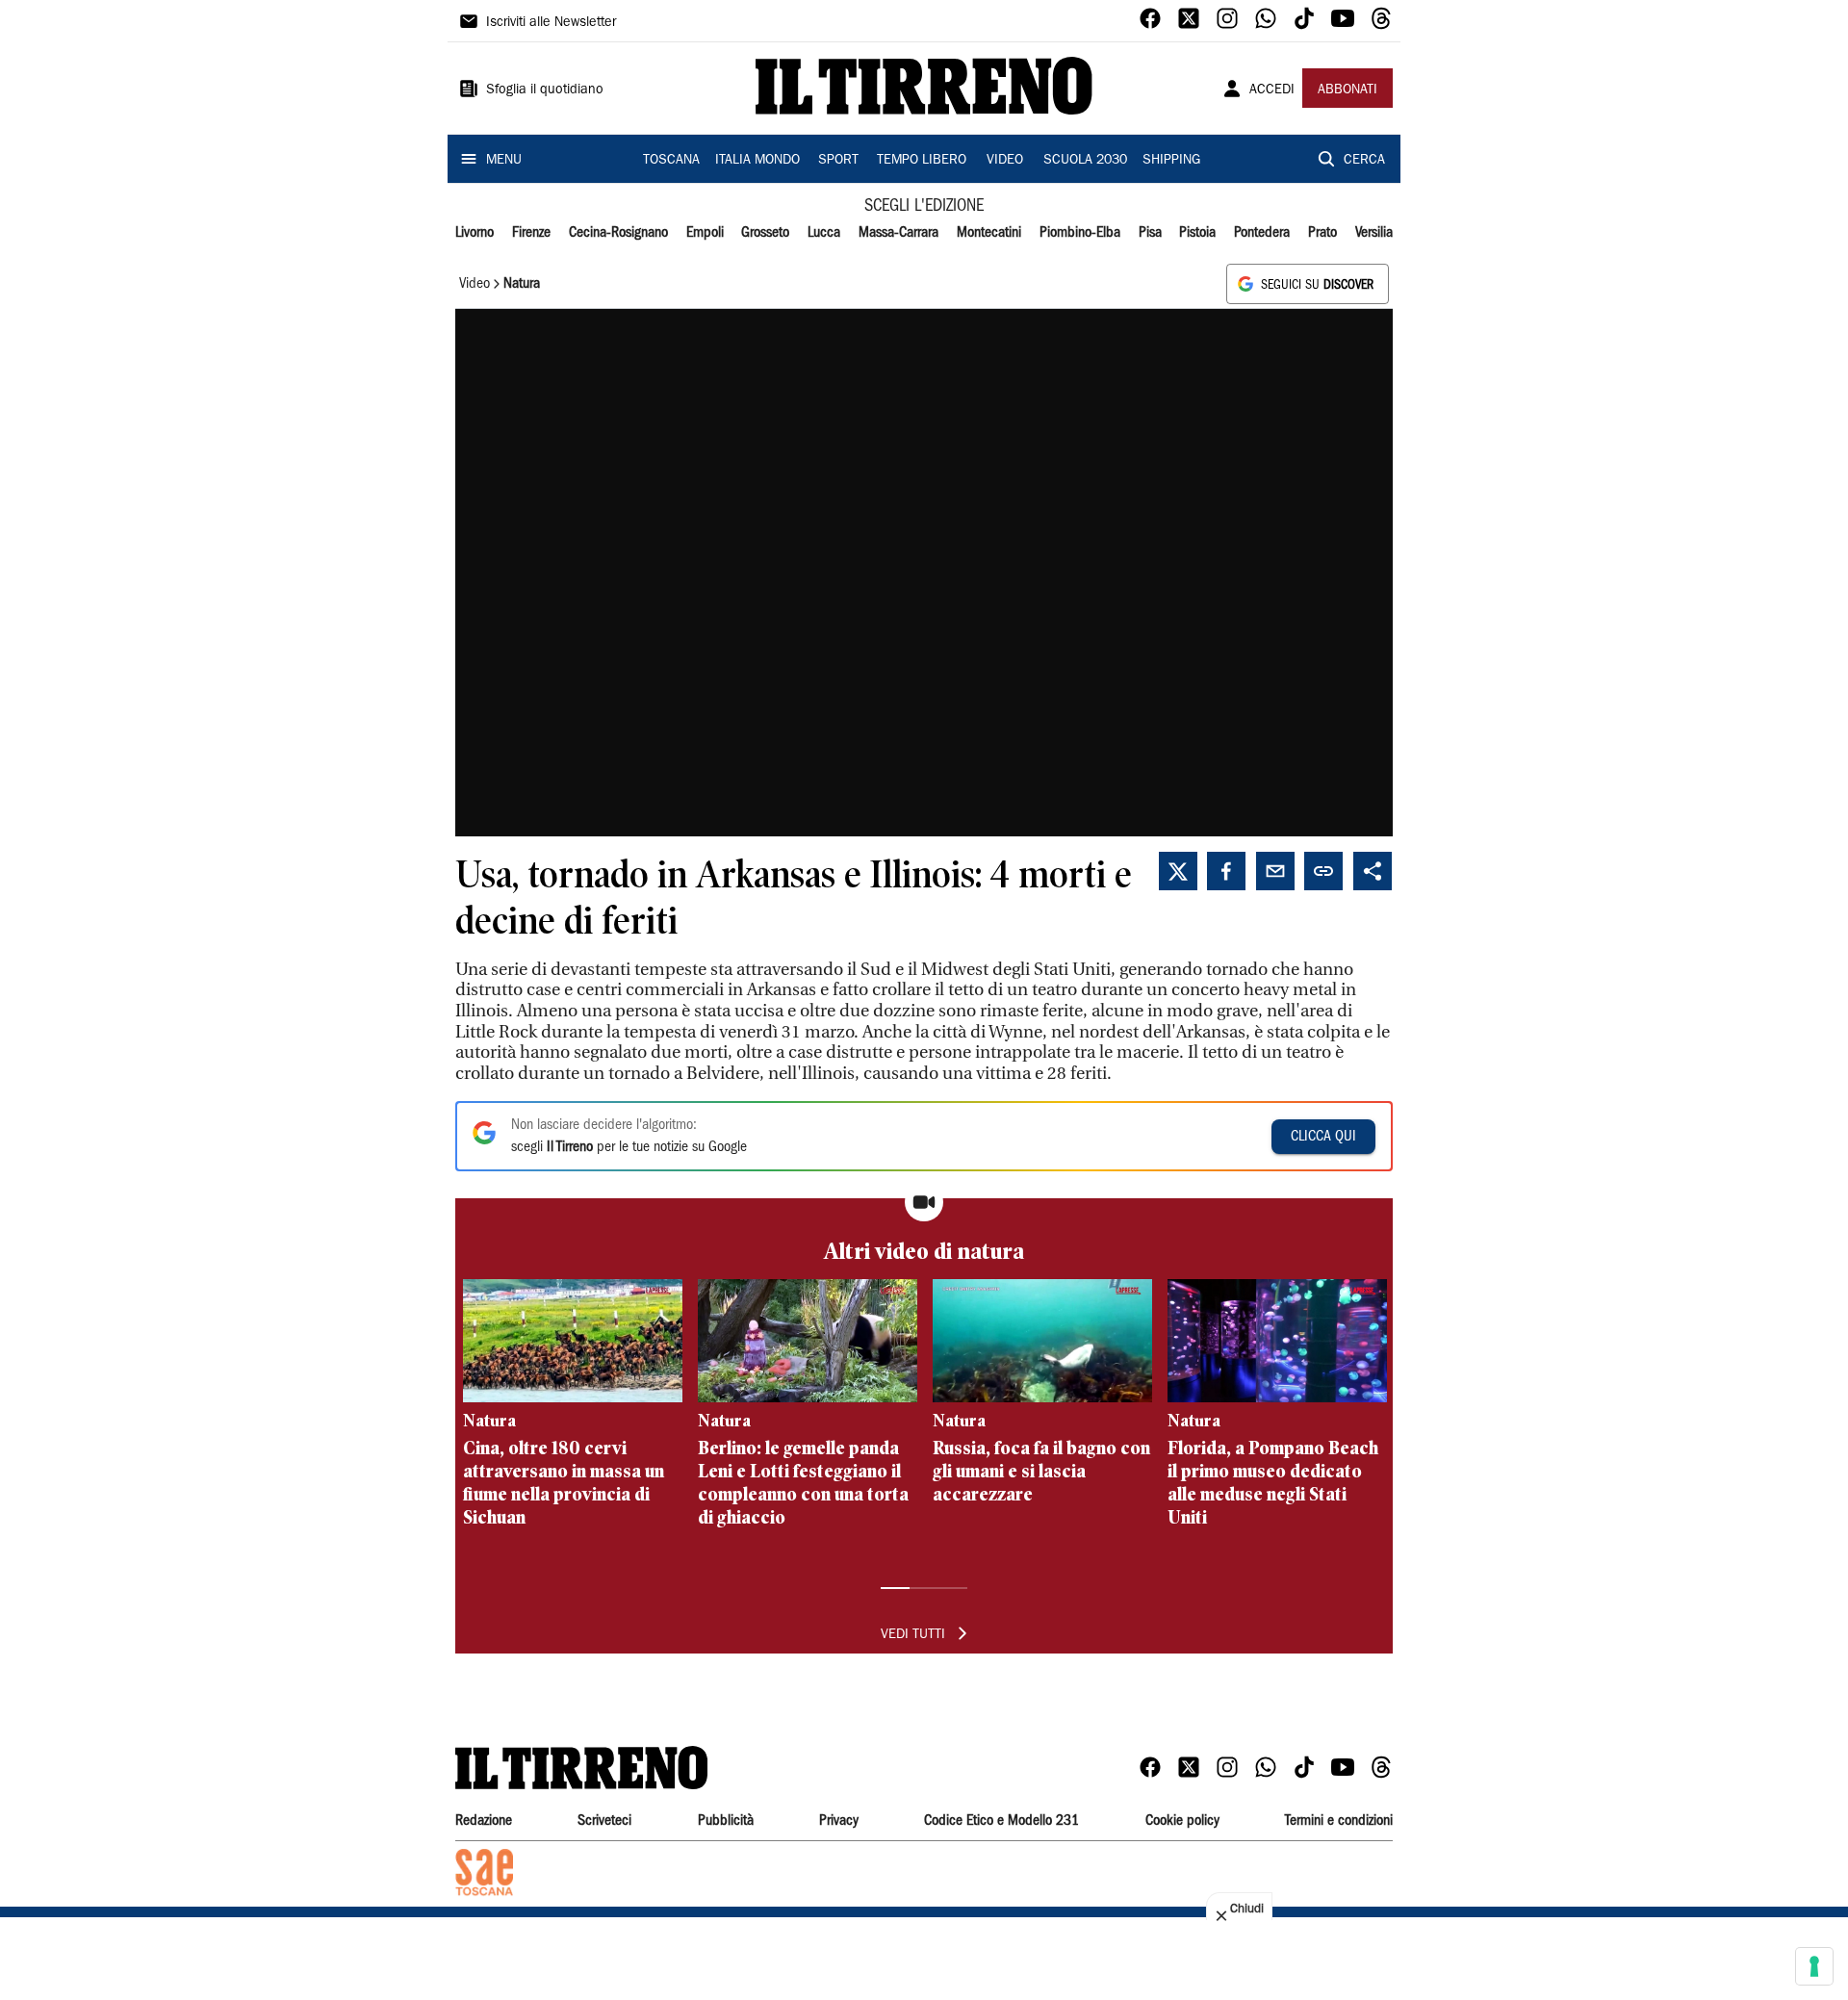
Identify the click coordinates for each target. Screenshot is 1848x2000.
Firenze (531, 233)
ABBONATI (1347, 90)
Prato (1322, 233)
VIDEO (1005, 161)
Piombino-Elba (1080, 233)
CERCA (1364, 161)
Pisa (1150, 233)
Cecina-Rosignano (618, 233)
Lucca (824, 233)
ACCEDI (1272, 90)
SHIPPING (1171, 161)
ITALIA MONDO (757, 161)
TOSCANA (671, 161)
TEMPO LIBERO (922, 161)
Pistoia (1197, 233)
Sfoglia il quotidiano (545, 90)
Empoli (705, 233)
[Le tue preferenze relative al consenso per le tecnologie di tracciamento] (1814, 1966)
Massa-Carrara (898, 233)
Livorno (475, 233)
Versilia (1374, 233)
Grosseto (765, 233)
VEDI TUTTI (913, 1635)
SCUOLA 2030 (1085, 161)
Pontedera (1262, 233)
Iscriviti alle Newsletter (551, 23)
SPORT (838, 161)
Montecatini (989, 233)
